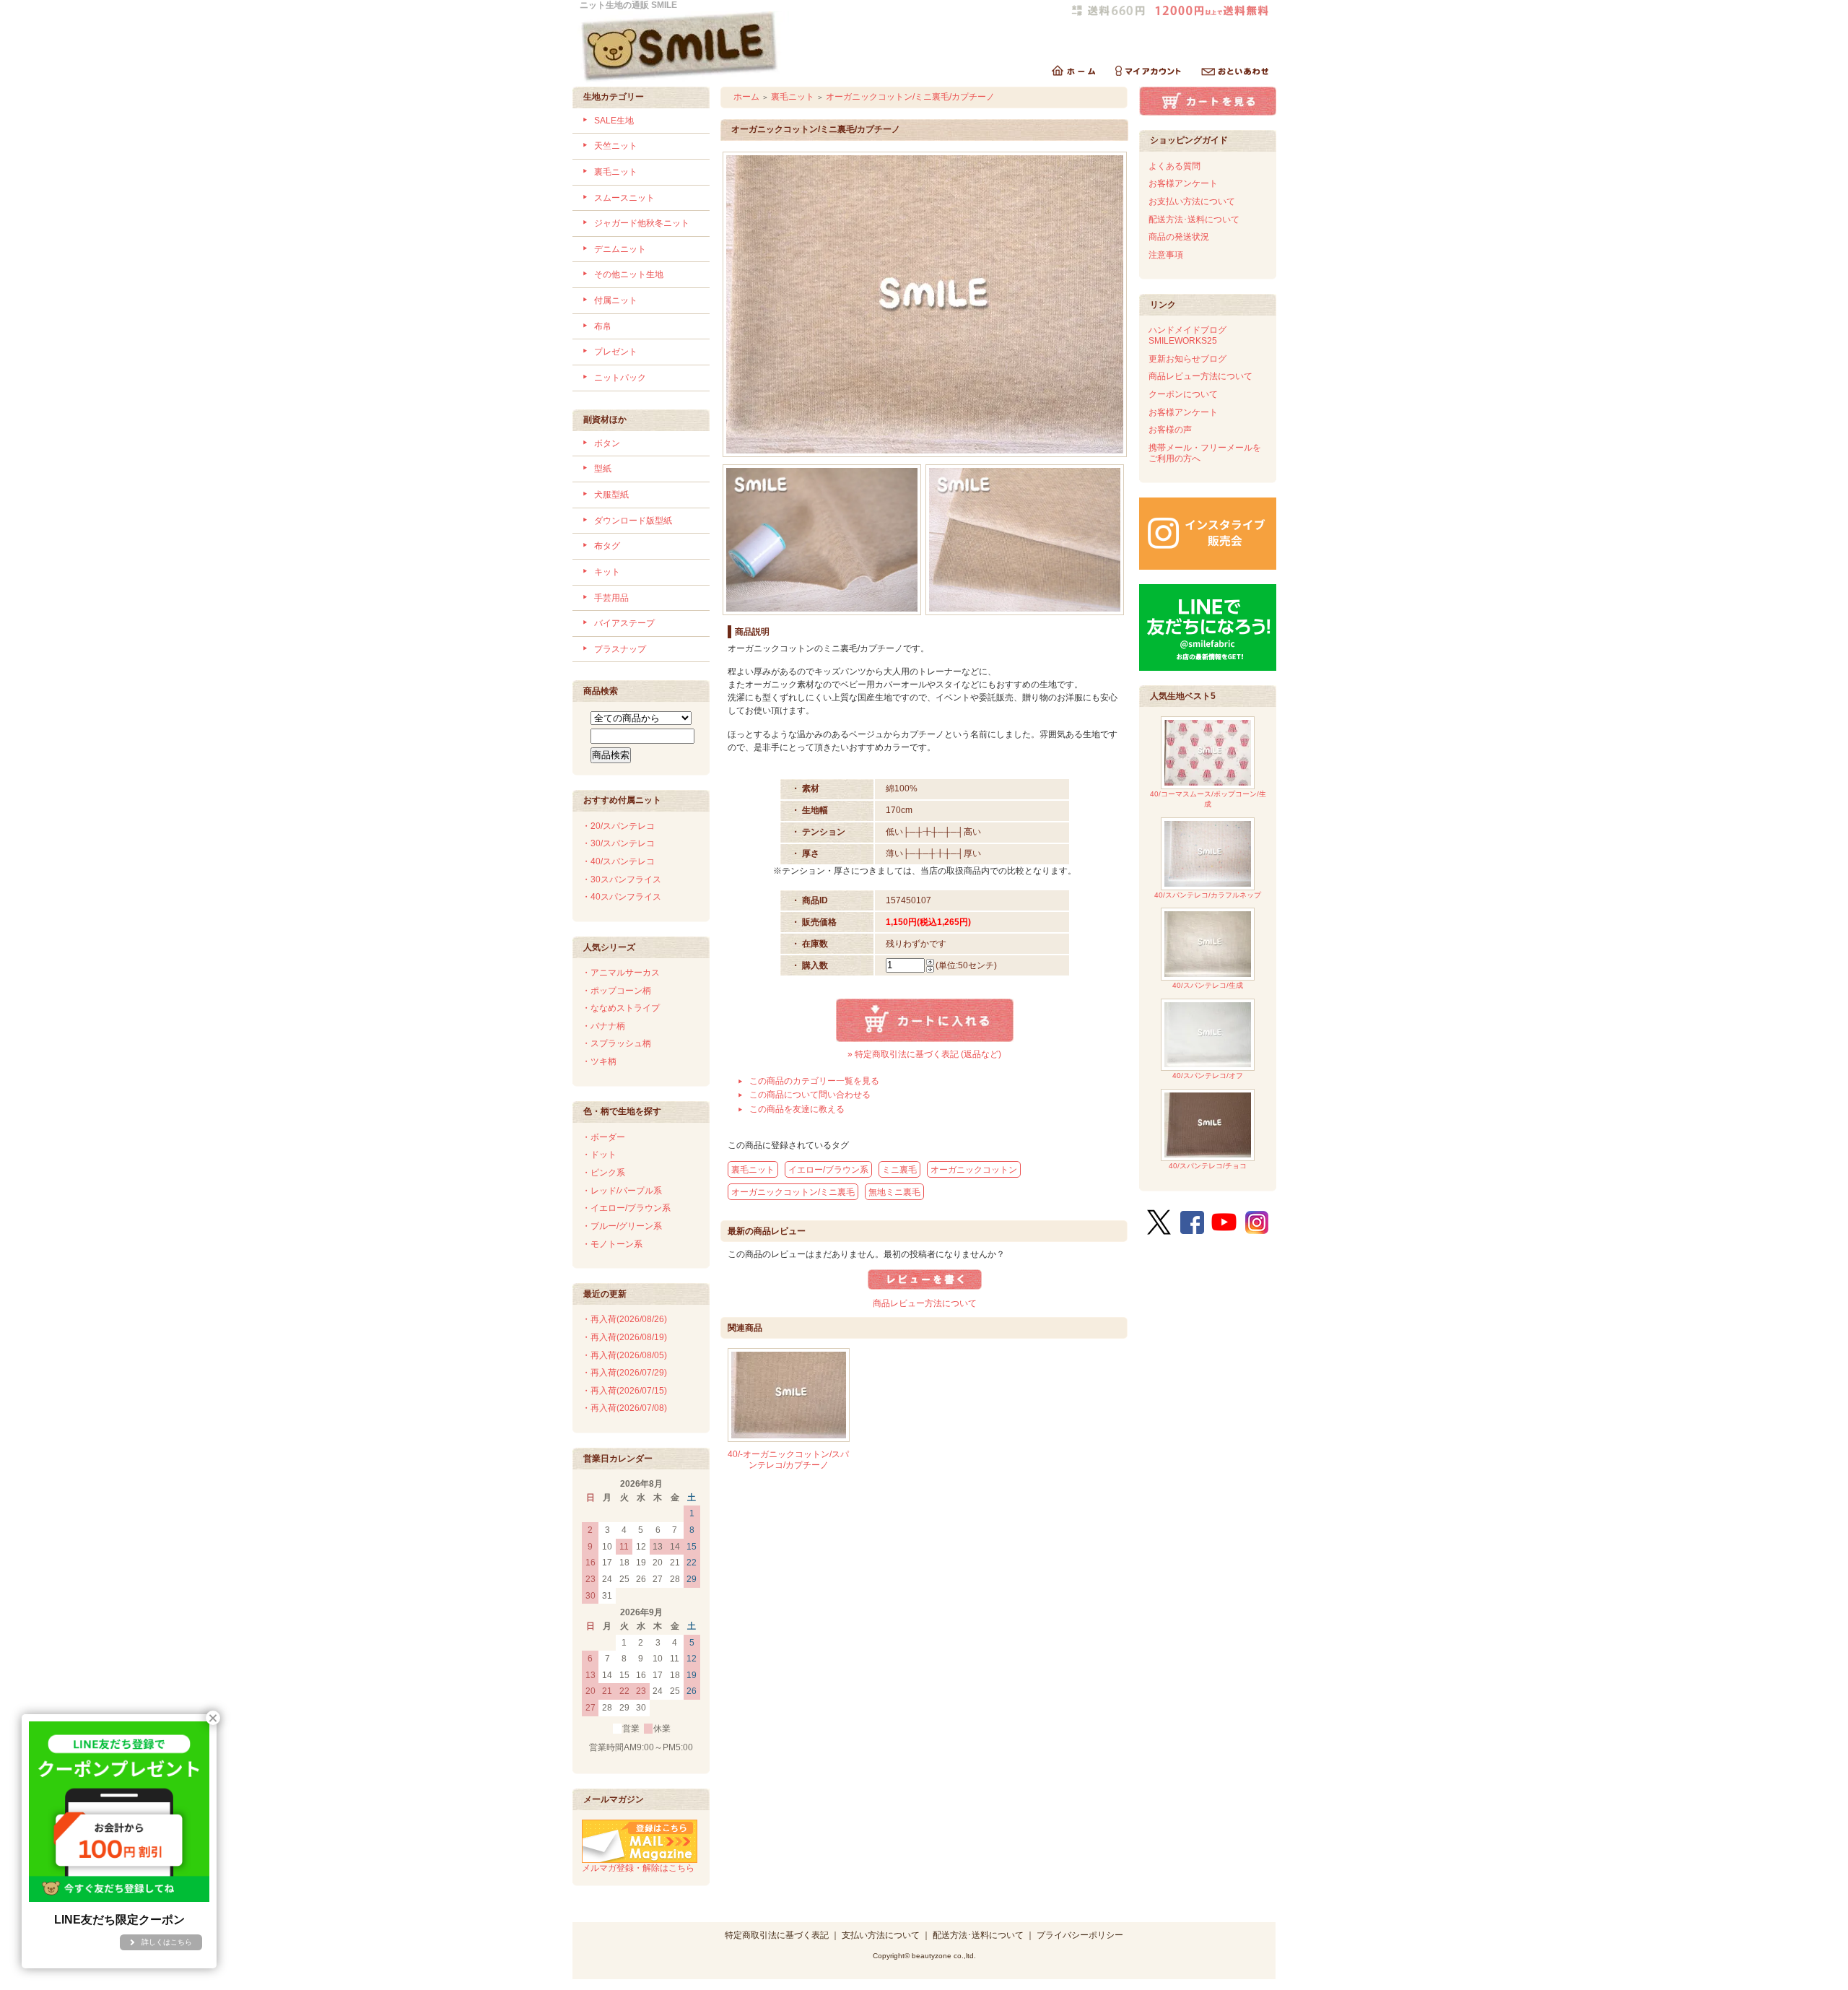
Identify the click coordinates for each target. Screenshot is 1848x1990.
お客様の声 (1170, 430)
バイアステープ (624, 623)
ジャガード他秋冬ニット (642, 223)
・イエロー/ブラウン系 (626, 1208)
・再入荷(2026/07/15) (624, 1391)
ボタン (607, 443)
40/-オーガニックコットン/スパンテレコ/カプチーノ (788, 1460)
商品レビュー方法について (925, 1303)
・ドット (599, 1155)
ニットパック (620, 378)
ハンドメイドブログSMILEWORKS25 (1187, 335)
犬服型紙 (611, 495)
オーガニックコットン (974, 1170)
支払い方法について (881, 1935)
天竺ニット (616, 146)
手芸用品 (611, 598)
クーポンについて (1183, 394)
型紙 (603, 469)
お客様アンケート (1183, 183)
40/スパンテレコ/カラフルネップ (1208, 895)
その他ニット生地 (629, 274)
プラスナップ (620, 649)
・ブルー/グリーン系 (622, 1226)
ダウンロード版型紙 (633, 521)
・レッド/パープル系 (622, 1191)
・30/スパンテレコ (618, 843)
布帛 (603, 326)
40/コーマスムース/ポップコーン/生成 (1208, 799)
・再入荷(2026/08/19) (624, 1337)
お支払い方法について (1192, 201)
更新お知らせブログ (1187, 359)
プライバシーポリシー (1080, 1935)
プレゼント (616, 352)
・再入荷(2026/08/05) (624, 1355)
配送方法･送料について (1194, 220)
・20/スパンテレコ (618, 826)
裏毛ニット (616, 172)
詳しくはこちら (167, 1942)
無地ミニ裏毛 (894, 1192)
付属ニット (616, 300)
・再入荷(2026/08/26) (624, 1319)
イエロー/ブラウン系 (828, 1170)
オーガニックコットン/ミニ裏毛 (793, 1192)
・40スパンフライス (622, 897)
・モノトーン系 (612, 1244)
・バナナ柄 (603, 1026)
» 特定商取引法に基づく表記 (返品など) (924, 1054)
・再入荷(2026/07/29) (624, 1373)
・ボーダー (603, 1137)
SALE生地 (614, 121)
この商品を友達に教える (797, 1109)
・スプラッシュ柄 (616, 1043)
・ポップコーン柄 (616, 991)
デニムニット (620, 249)
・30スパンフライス (622, 879)
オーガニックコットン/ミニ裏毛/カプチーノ (910, 97)
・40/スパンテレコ (618, 861)
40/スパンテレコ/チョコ (1208, 1166)
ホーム (746, 97)
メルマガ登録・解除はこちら (638, 1868)
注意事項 (1166, 255)
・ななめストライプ (621, 1008)
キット (607, 572)
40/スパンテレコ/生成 (1208, 985)
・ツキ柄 (599, 1061)
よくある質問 (1174, 166)
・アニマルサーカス (621, 973)
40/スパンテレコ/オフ (1208, 1076)
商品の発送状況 (1179, 237)
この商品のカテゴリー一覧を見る (814, 1081)
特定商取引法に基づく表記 (777, 1935)
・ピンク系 (603, 1173)
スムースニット (624, 198)
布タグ (607, 546)
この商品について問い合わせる (810, 1095)
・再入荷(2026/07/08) (624, 1408)
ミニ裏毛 (899, 1170)
